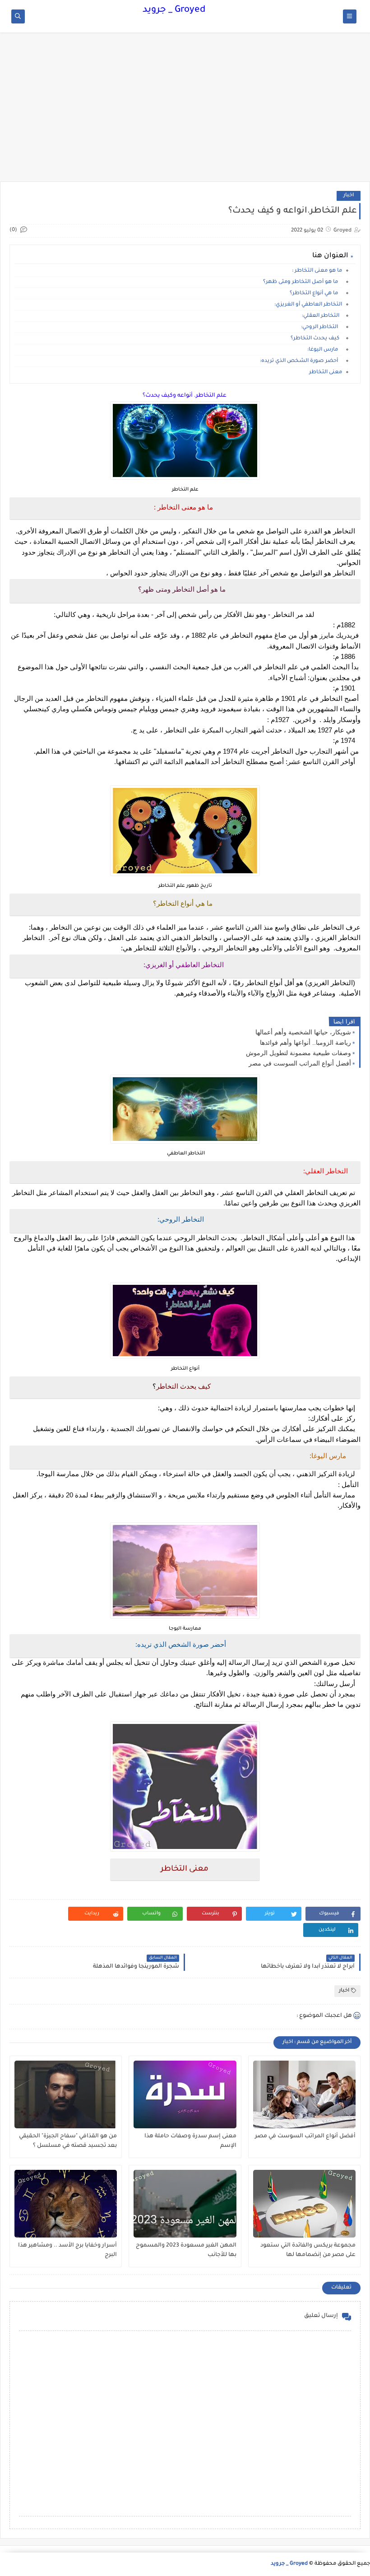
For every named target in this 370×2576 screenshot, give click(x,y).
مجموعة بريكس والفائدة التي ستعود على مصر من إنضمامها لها (308, 2250)
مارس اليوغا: (325, 350)
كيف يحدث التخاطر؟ (316, 339)
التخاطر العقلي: (322, 316)
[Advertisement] (185, 111)
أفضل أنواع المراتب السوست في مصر (300, 1063)
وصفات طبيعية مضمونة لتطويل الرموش (298, 1053)
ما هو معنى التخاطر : (317, 271)
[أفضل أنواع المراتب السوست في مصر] (304, 2094)
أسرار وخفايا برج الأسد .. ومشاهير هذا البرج (67, 2250)
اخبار (349, 196)
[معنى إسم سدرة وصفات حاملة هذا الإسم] (185, 2094)
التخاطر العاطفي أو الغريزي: (308, 305)
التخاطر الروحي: (321, 327)
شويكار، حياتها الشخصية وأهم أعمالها (303, 1032)
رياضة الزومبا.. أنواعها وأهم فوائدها (305, 1042)
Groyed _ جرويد (174, 10)
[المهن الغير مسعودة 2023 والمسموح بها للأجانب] (185, 2204)
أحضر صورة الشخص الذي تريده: (301, 361)
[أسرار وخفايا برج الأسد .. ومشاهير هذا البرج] (66, 2204)
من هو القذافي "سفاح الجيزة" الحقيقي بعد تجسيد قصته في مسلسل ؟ (68, 2141)
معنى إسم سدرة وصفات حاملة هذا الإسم (190, 2141)
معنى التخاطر (325, 373)
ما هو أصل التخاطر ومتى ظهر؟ (302, 282)
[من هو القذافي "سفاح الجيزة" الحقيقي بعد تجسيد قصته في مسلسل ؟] (66, 2094)
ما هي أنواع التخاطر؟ (314, 294)
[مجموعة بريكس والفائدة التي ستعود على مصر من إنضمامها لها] (304, 2204)
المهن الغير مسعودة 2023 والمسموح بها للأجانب (186, 2250)
